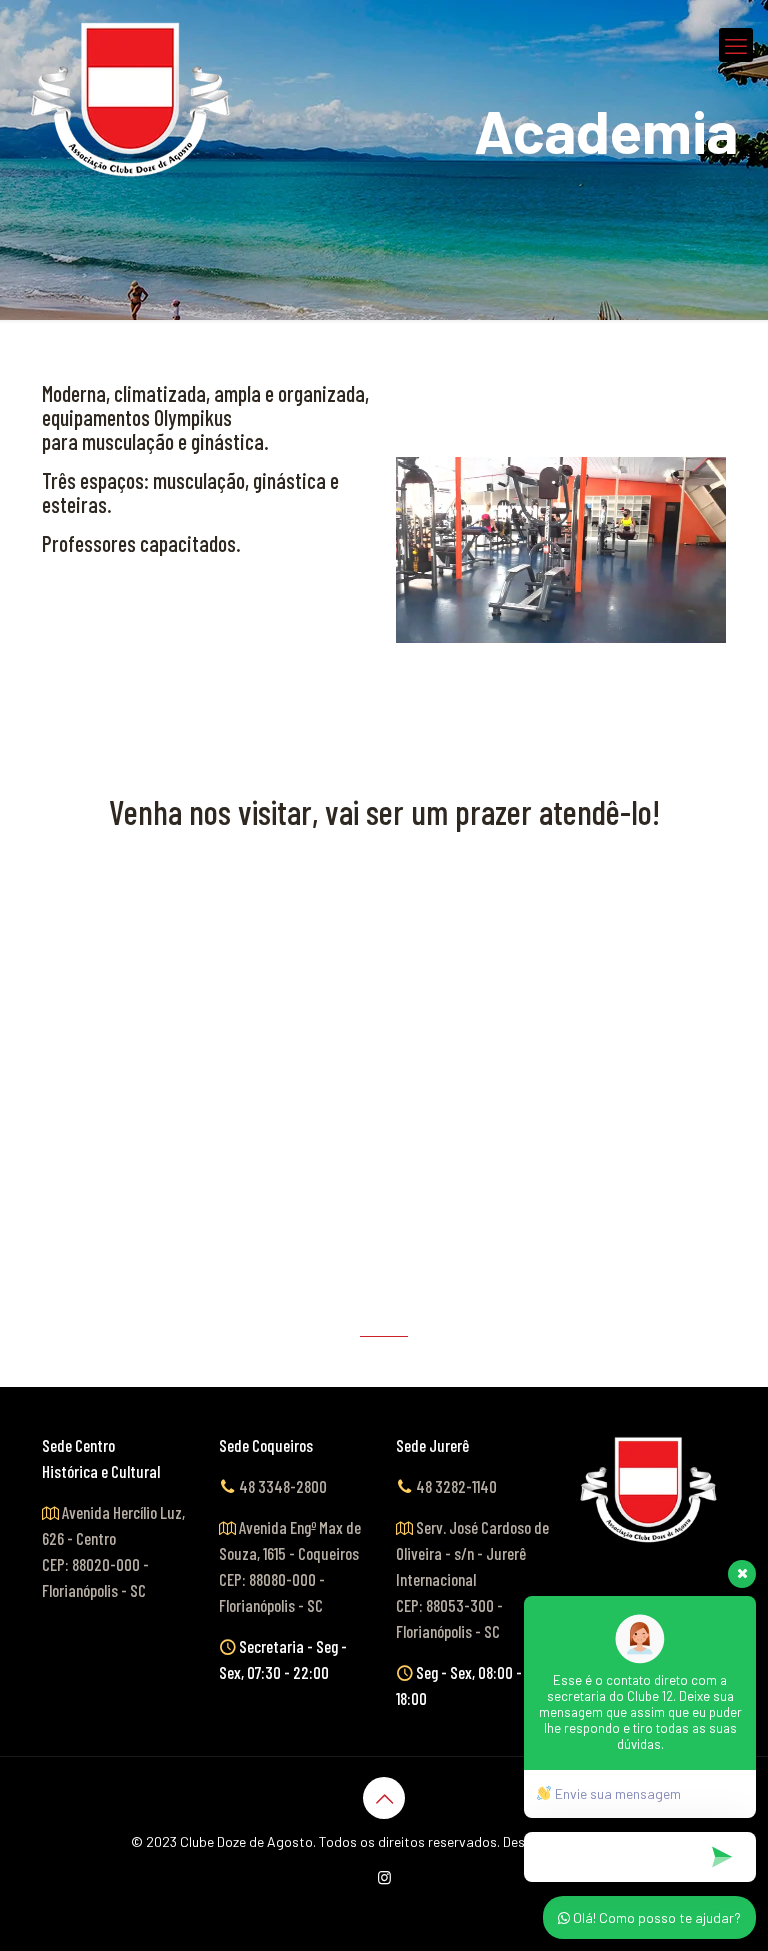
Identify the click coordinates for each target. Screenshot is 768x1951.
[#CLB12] (132, 100)
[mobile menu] (736, 45)
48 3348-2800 (283, 1486)
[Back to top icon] (384, 1798)
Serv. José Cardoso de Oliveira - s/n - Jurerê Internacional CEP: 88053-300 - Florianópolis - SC (472, 1579)
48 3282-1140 (456, 1486)
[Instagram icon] (384, 1877)
